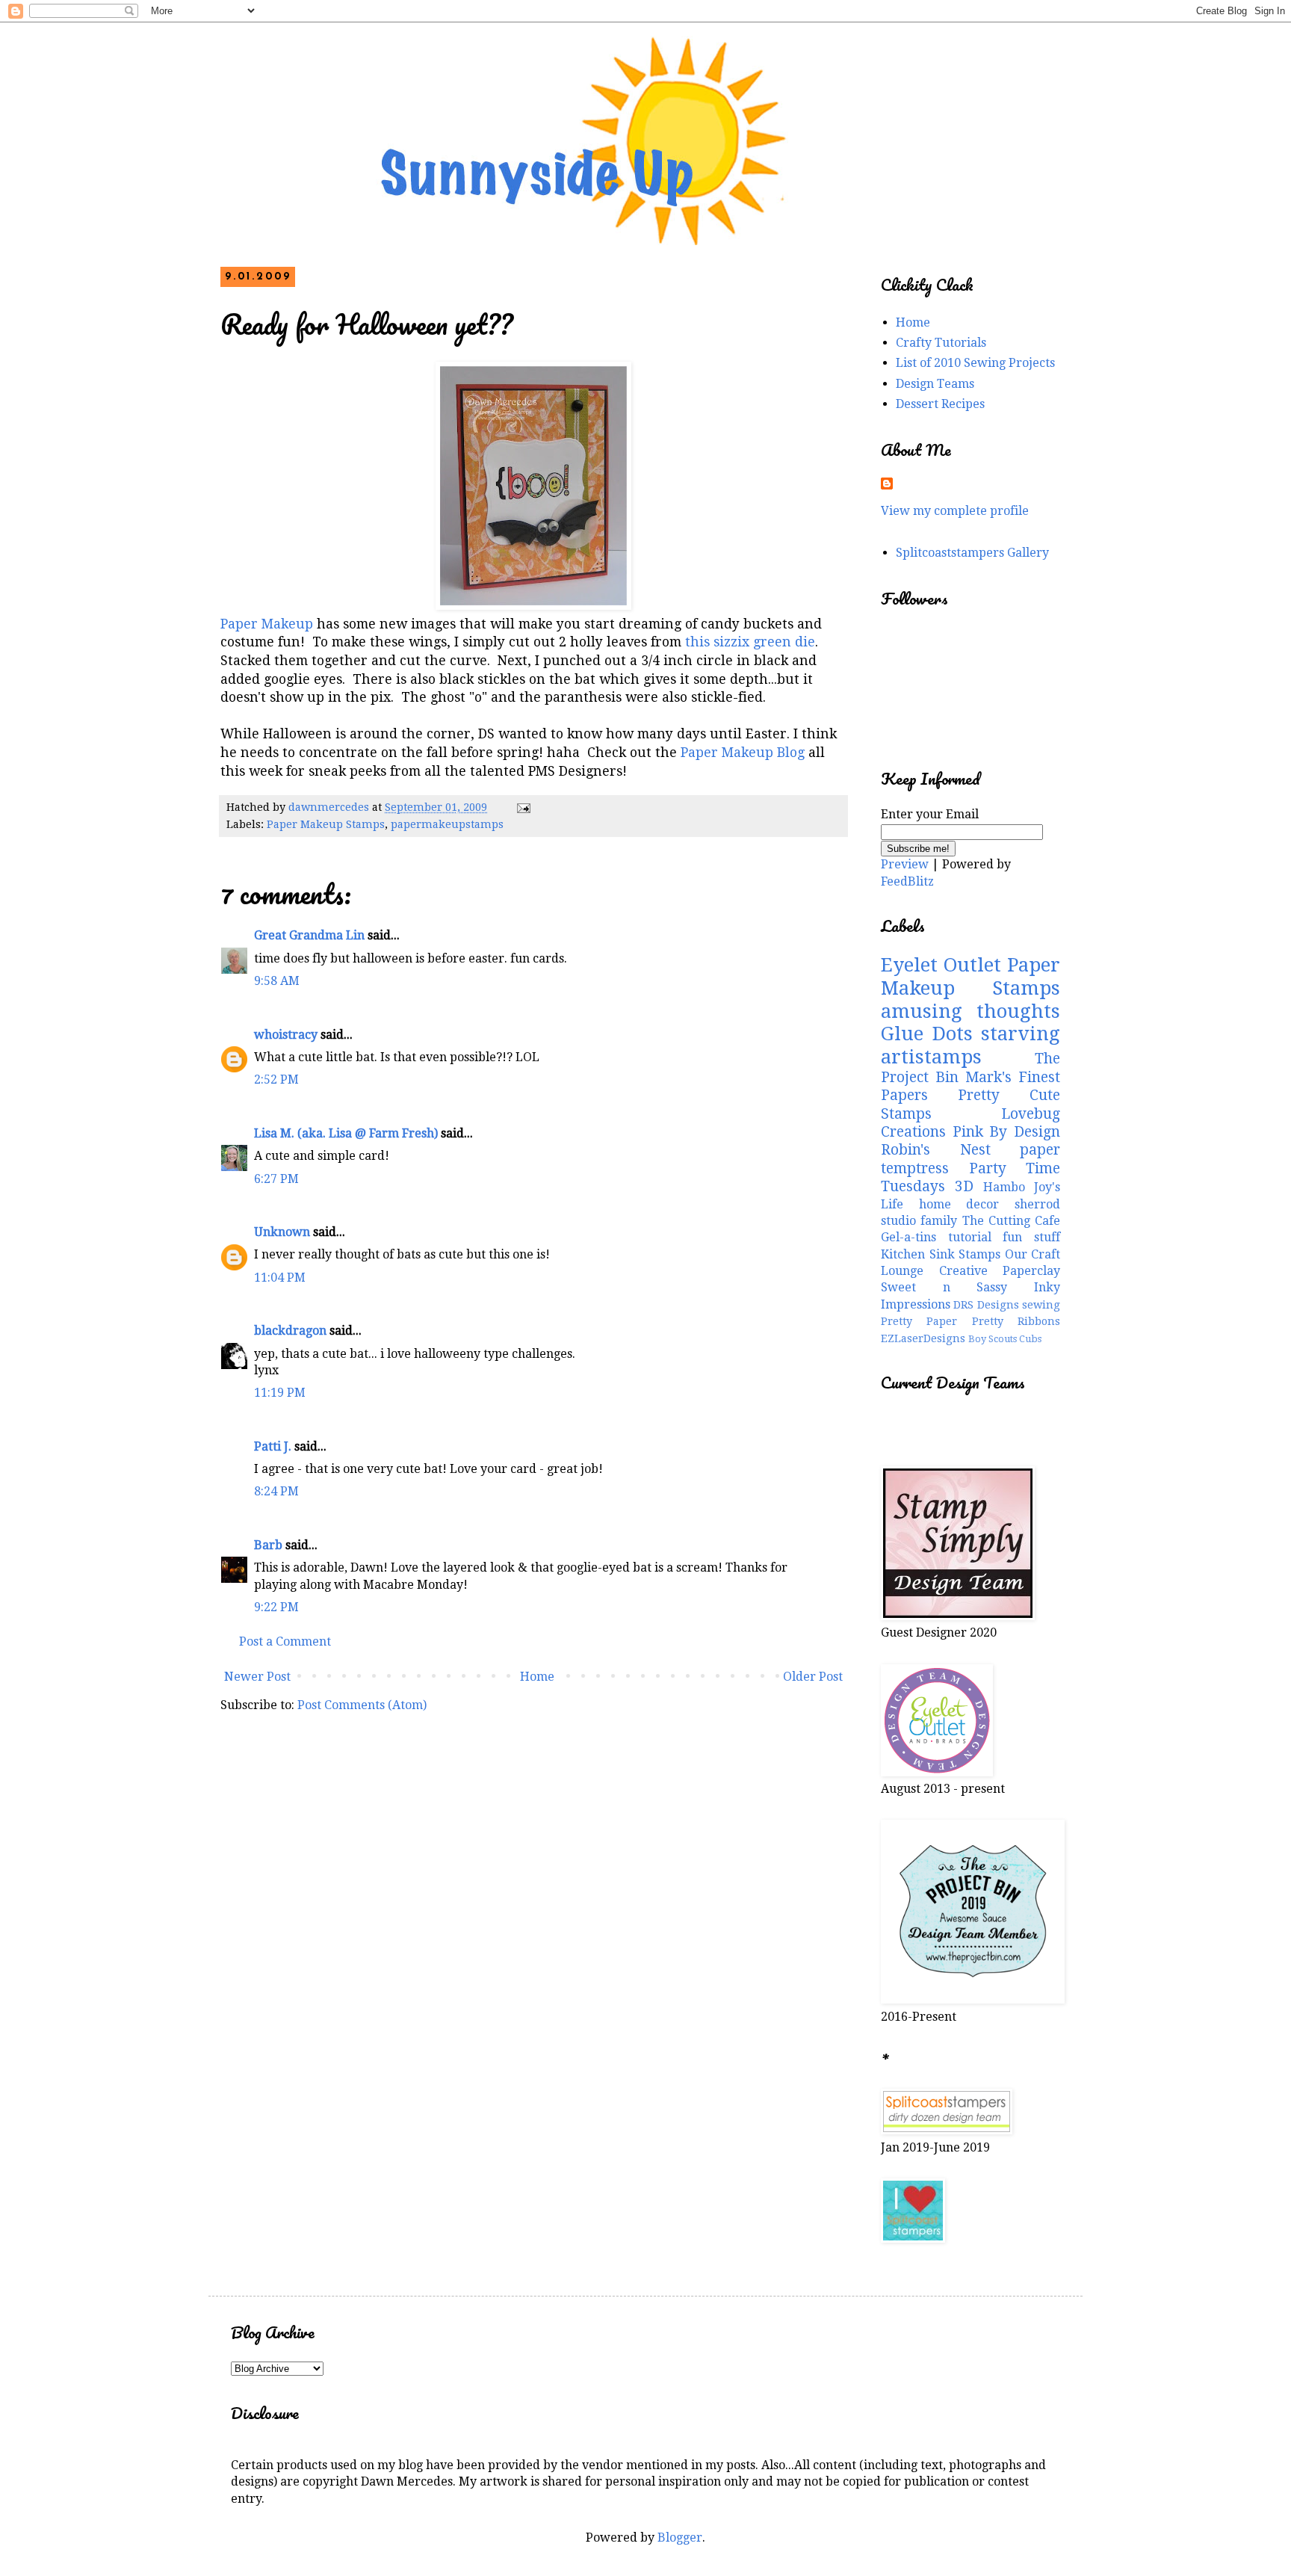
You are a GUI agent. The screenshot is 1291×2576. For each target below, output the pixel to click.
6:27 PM (276, 1179)
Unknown (282, 1232)
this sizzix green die (750, 642)
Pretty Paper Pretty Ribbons (970, 1321)
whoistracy (286, 1035)
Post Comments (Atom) (362, 1705)
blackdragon (290, 1331)
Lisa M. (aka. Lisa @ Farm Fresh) (346, 1133)
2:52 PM (276, 1079)
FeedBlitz (907, 881)
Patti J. (273, 1446)
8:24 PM (276, 1491)
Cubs (1030, 1339)
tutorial (970, 1237)
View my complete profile (955, 511)
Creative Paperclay (1000, 1271)
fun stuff (1031, 1237)
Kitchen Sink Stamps (941, 1254)
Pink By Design (1006, 1132)
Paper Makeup (267, 624)
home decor (959, 1204)
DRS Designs (986, 1305)
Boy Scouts (993, 1339)
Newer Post (257, 1677)
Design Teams (935, 384)
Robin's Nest (936, 1150)
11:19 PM (280, 1393)
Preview (905, 864)
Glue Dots (927, 1034)
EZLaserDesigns (923, 1338)
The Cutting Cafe (1012, 1221)
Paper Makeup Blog (743, 753)
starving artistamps (970, 1045)
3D (964, 1186)
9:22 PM (276, 1607)
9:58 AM (277, 981)
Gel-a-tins (908, 1237)
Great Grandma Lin (309, 935)
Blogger (680, 2538)
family (939, 1221)
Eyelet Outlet (941, 965)
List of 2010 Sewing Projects (975, 363)
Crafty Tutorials (941, 343)
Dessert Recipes (940, 404)
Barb (268, 1545)
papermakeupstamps (447, 824)
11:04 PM (280, 1278)
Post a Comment (285, 1641)
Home (537, 1677)
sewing (1041, 1305)
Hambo (1004, 1187)
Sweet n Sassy (944, 1287)
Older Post (813, 1677)
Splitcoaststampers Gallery (972, 553)
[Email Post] (523, 807)
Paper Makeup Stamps (326, 824)
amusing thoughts (970, 1011)
